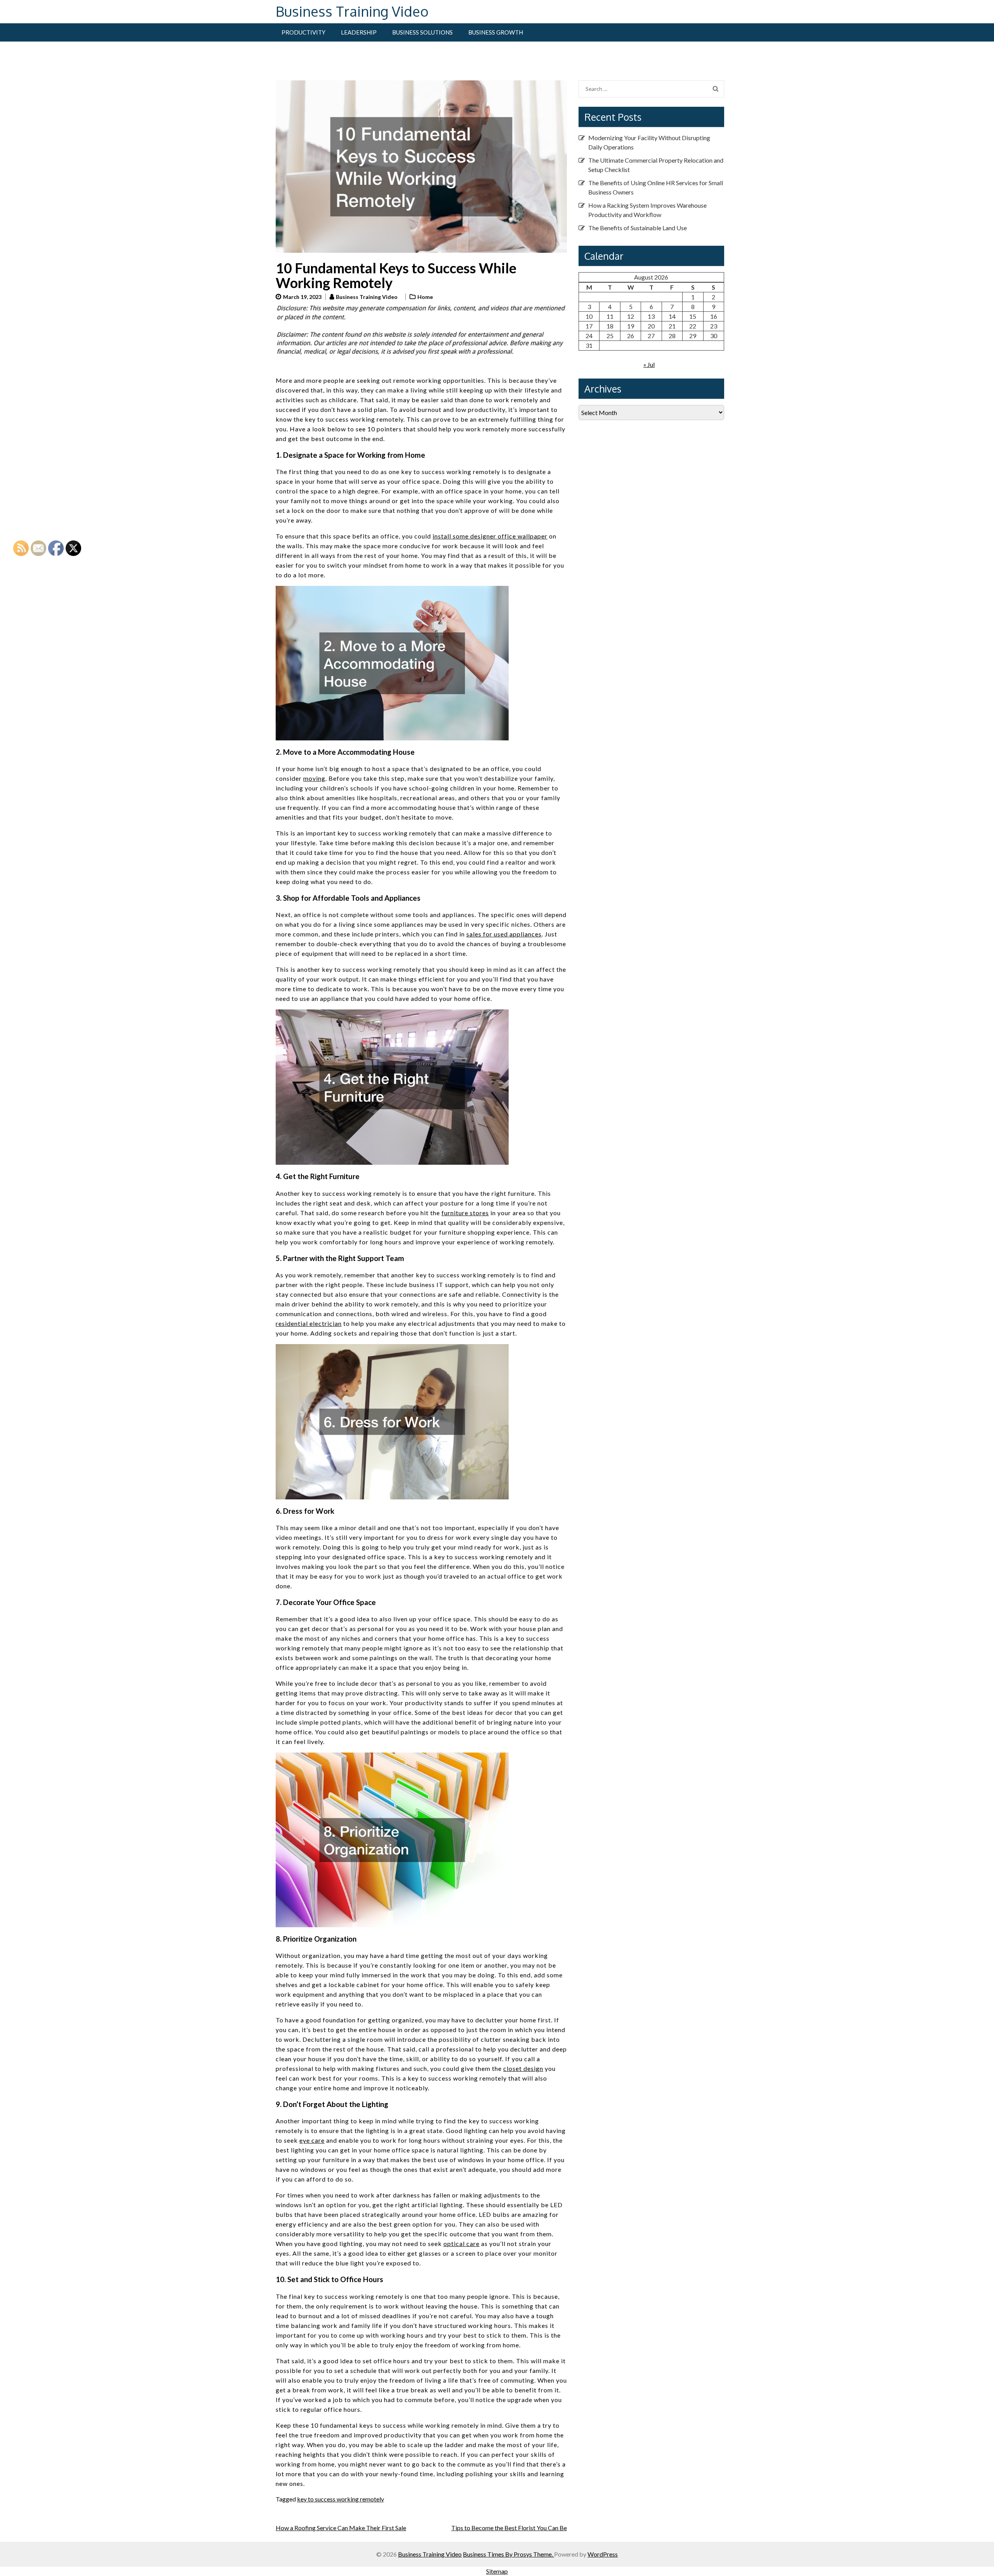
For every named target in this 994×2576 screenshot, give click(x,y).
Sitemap (497, 2571)
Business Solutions (422, 32)
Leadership (359, 32)
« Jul (649, 364)
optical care (461, 2243)
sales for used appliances (504, 934)
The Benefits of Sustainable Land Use (638, 228)
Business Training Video (352, 11)
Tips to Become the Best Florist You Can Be (509, 2528)
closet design (523, 2068)
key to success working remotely (341, 2499)
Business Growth (496, 32)
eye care (312, 2140)
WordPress (603, 2554)
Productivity (303, 32)
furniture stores (465, 1213)
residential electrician (309, 1323)
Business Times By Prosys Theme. (508, 2554)
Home (425, 297)
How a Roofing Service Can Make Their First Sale (341, 2528)
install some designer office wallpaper (490, 536)
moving (314, 778)
